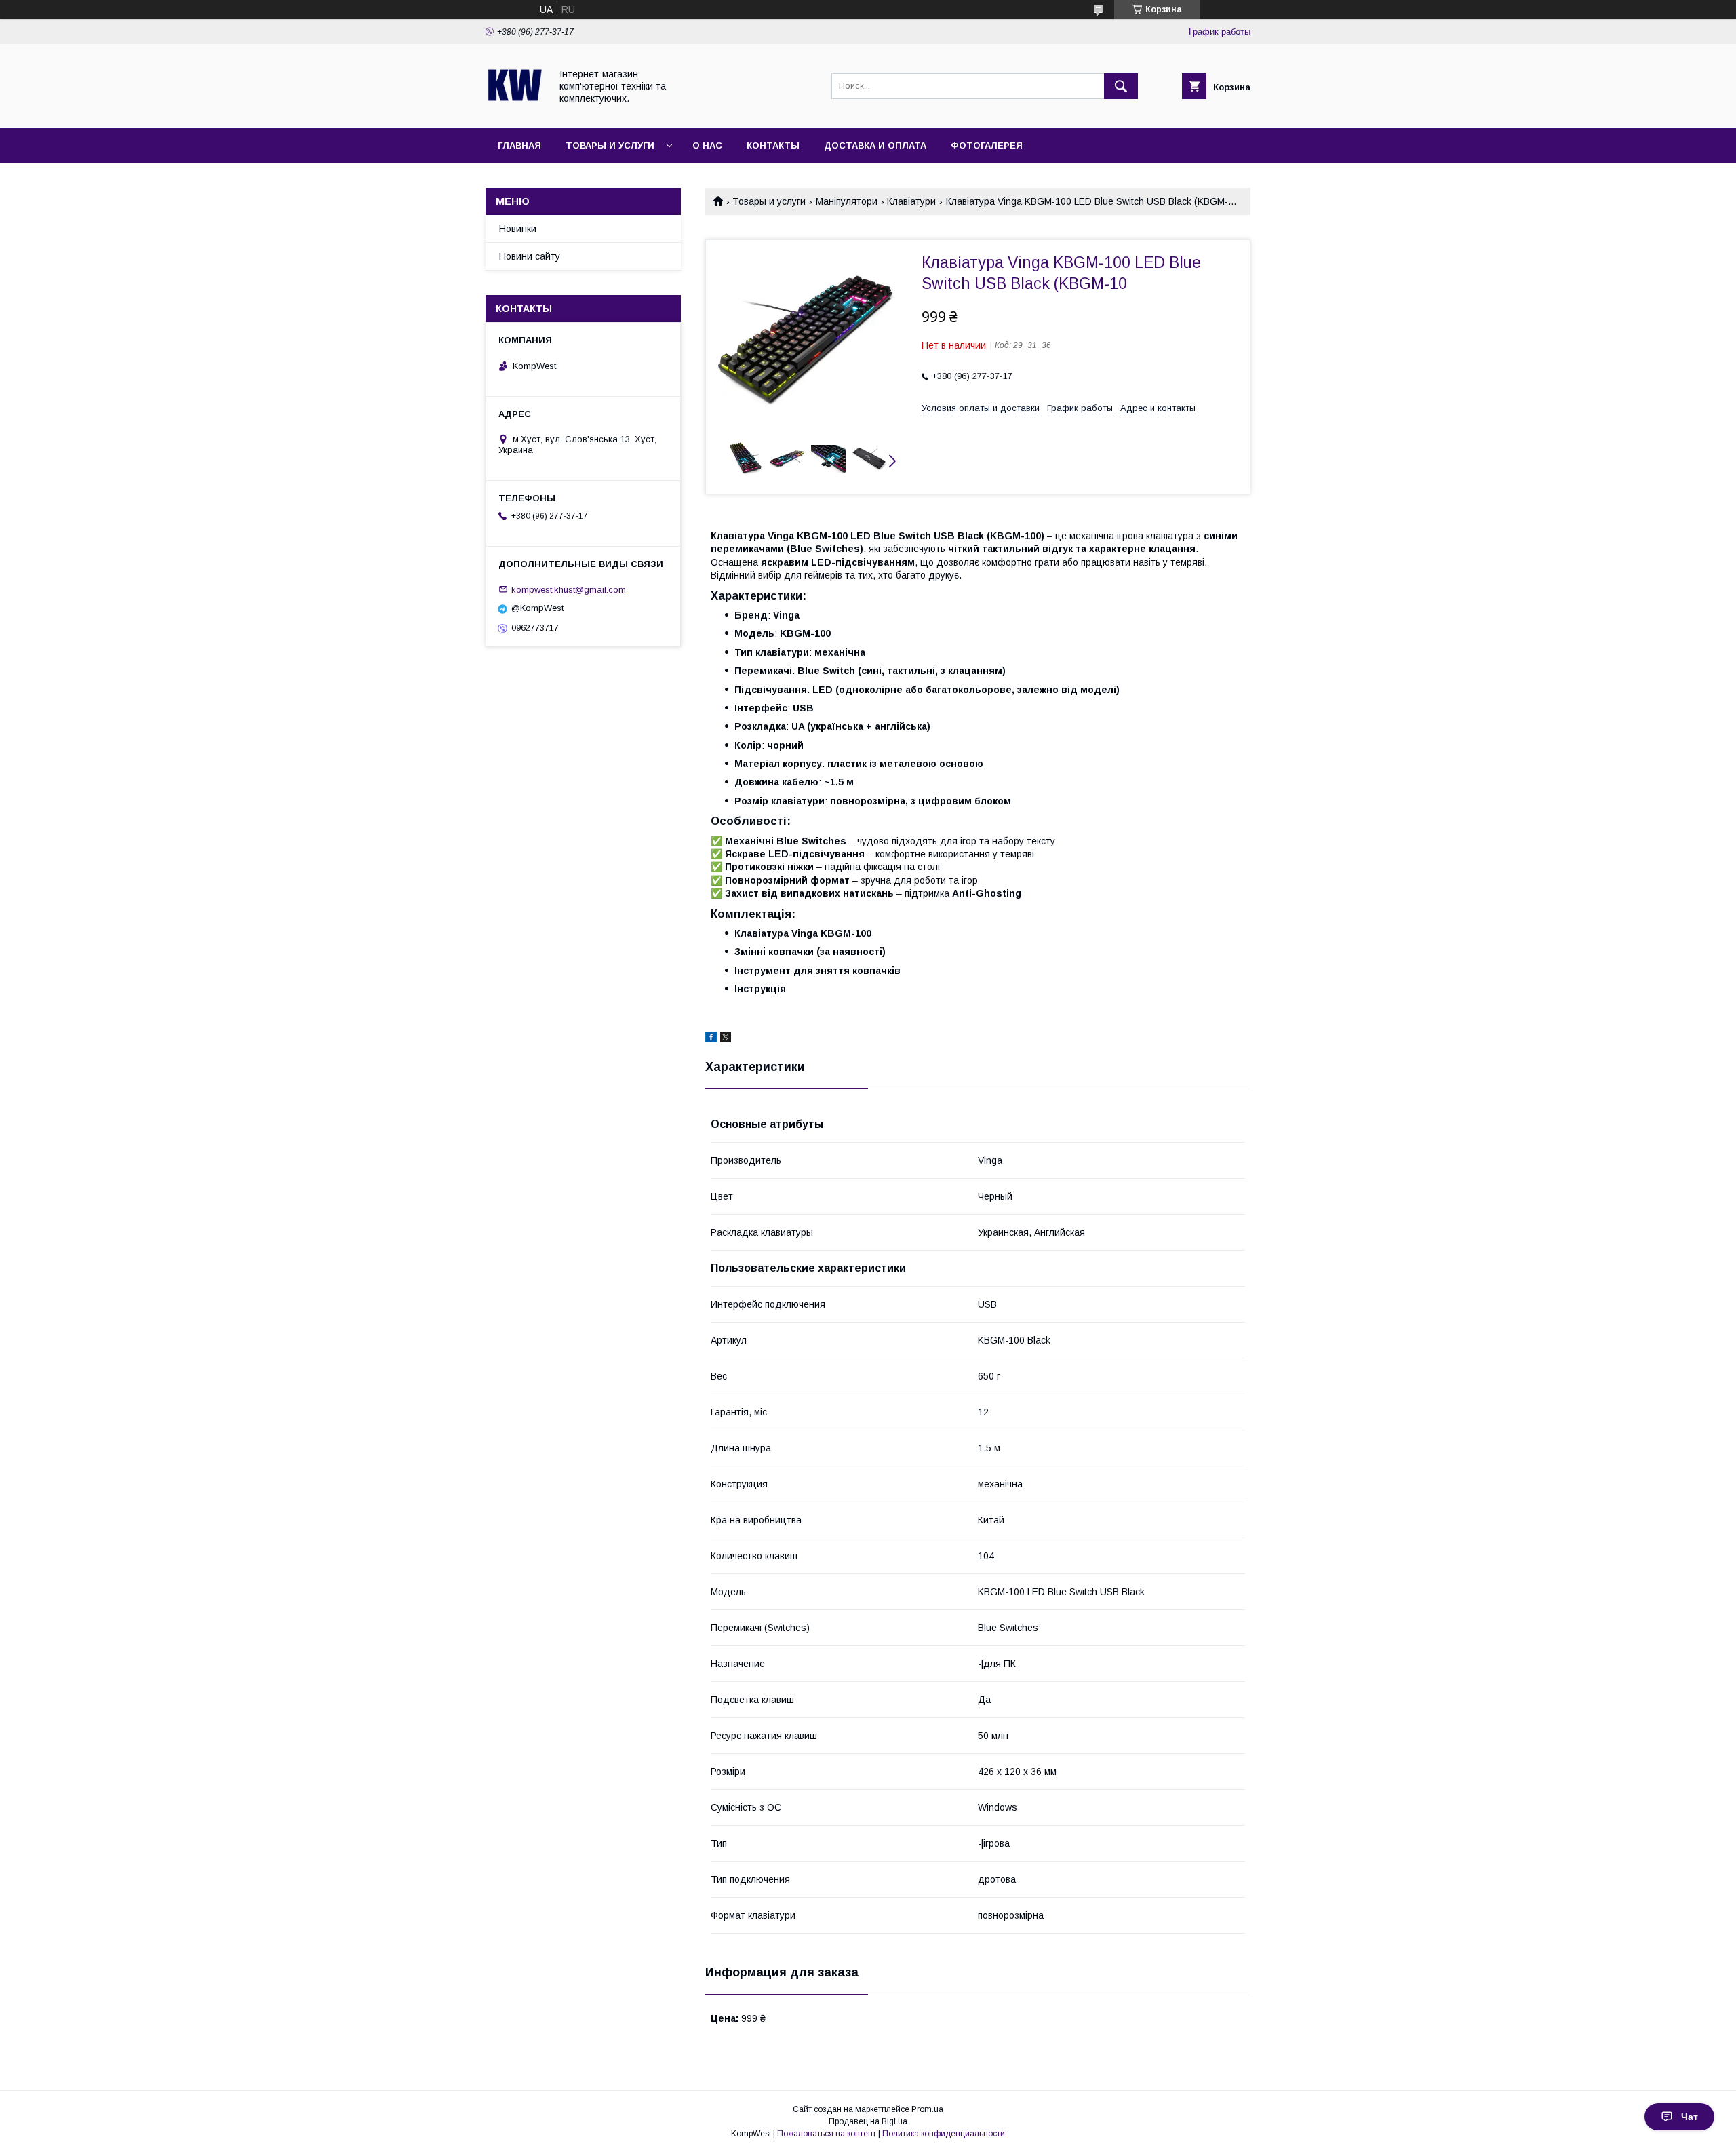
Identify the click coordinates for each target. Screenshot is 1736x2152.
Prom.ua (927, 2109)
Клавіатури (911, 201)
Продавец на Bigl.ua (868, 2121)
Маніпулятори (847, 201)
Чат (1690, 2117)
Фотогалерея (987, 145)
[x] (726, 1039)
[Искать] (1121, 86)
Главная (519, 145)
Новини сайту (530, 256)
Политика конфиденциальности (944, 2134)
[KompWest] (514, 111)
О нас (707, 145)
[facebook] (711, 1039)
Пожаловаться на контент (827, 2134)
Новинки (518, 229)
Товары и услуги (610, 145)
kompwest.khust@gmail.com (569, 589)
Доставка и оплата (875, 145)
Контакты (773, 145)
